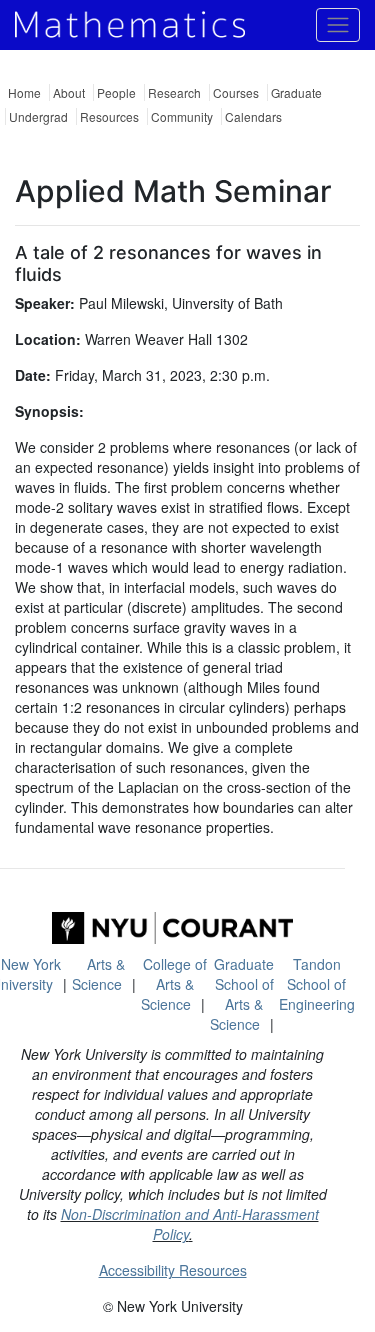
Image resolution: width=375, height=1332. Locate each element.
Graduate (296, 92)
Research (174, 92)
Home (24, 92)
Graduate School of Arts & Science (242, 994)
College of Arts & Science (174, 984)
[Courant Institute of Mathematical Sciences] (172, 928)
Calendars (253, 116)
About (69, 92)
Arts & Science (99, 974)
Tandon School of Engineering (317, 984)
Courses (236, 92)
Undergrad (38, 116)
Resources (109, 116)
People (116, 92)
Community (182, 116)
